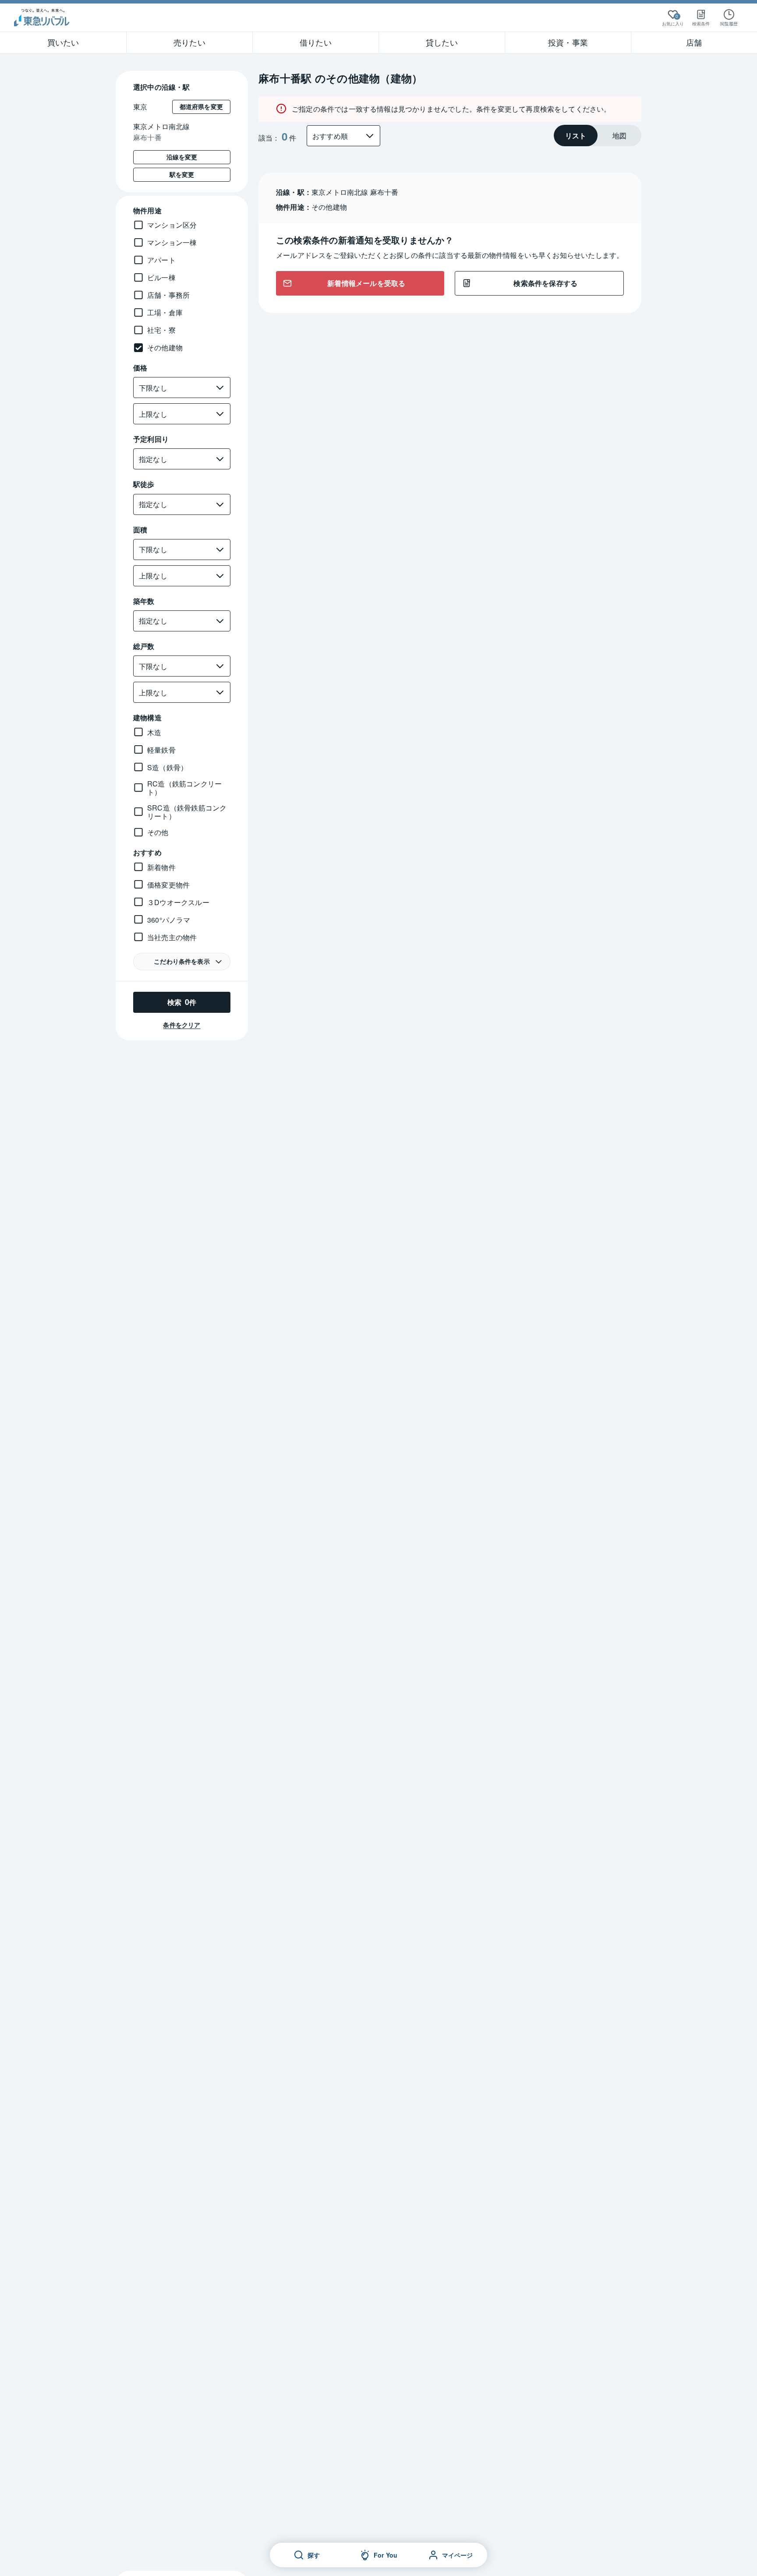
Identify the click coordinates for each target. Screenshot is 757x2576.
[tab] (576, 136)
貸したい (442, 42)
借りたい (316, 42)
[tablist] (598, 136)
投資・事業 (568, 42)
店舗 (694, 42)
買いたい (63, 42)
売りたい (189, 42)
